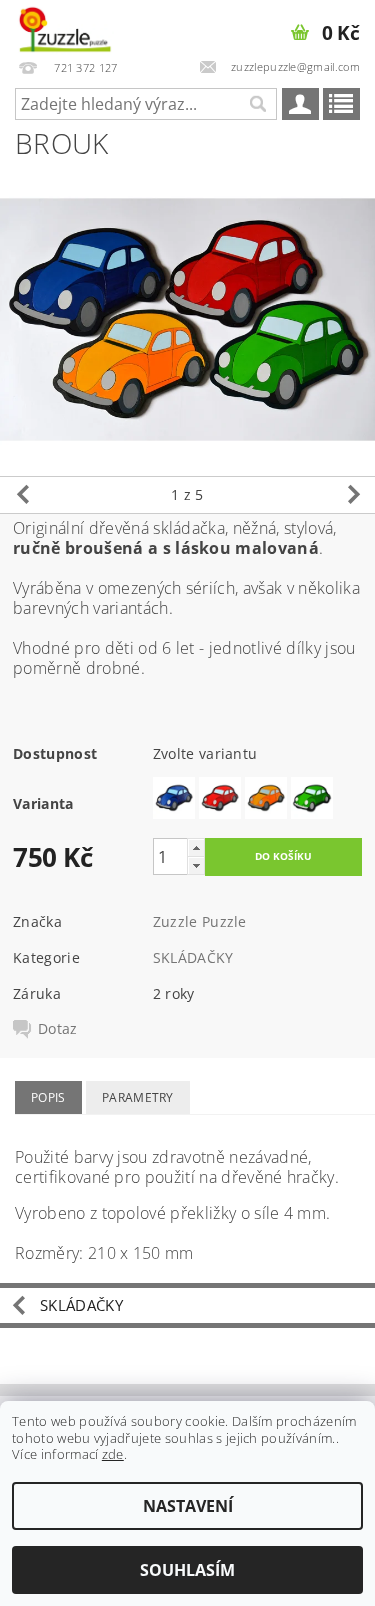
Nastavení (188, 1506)
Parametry (138, 1097)
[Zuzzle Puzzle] (64, 26)
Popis (48, 1097)
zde (113, 1454)
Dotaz (58, 1029)
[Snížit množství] (196, 865)
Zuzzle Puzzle (200, 921)
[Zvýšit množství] (196, 847)
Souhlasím (187, 1570)
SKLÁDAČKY (193, 957)
